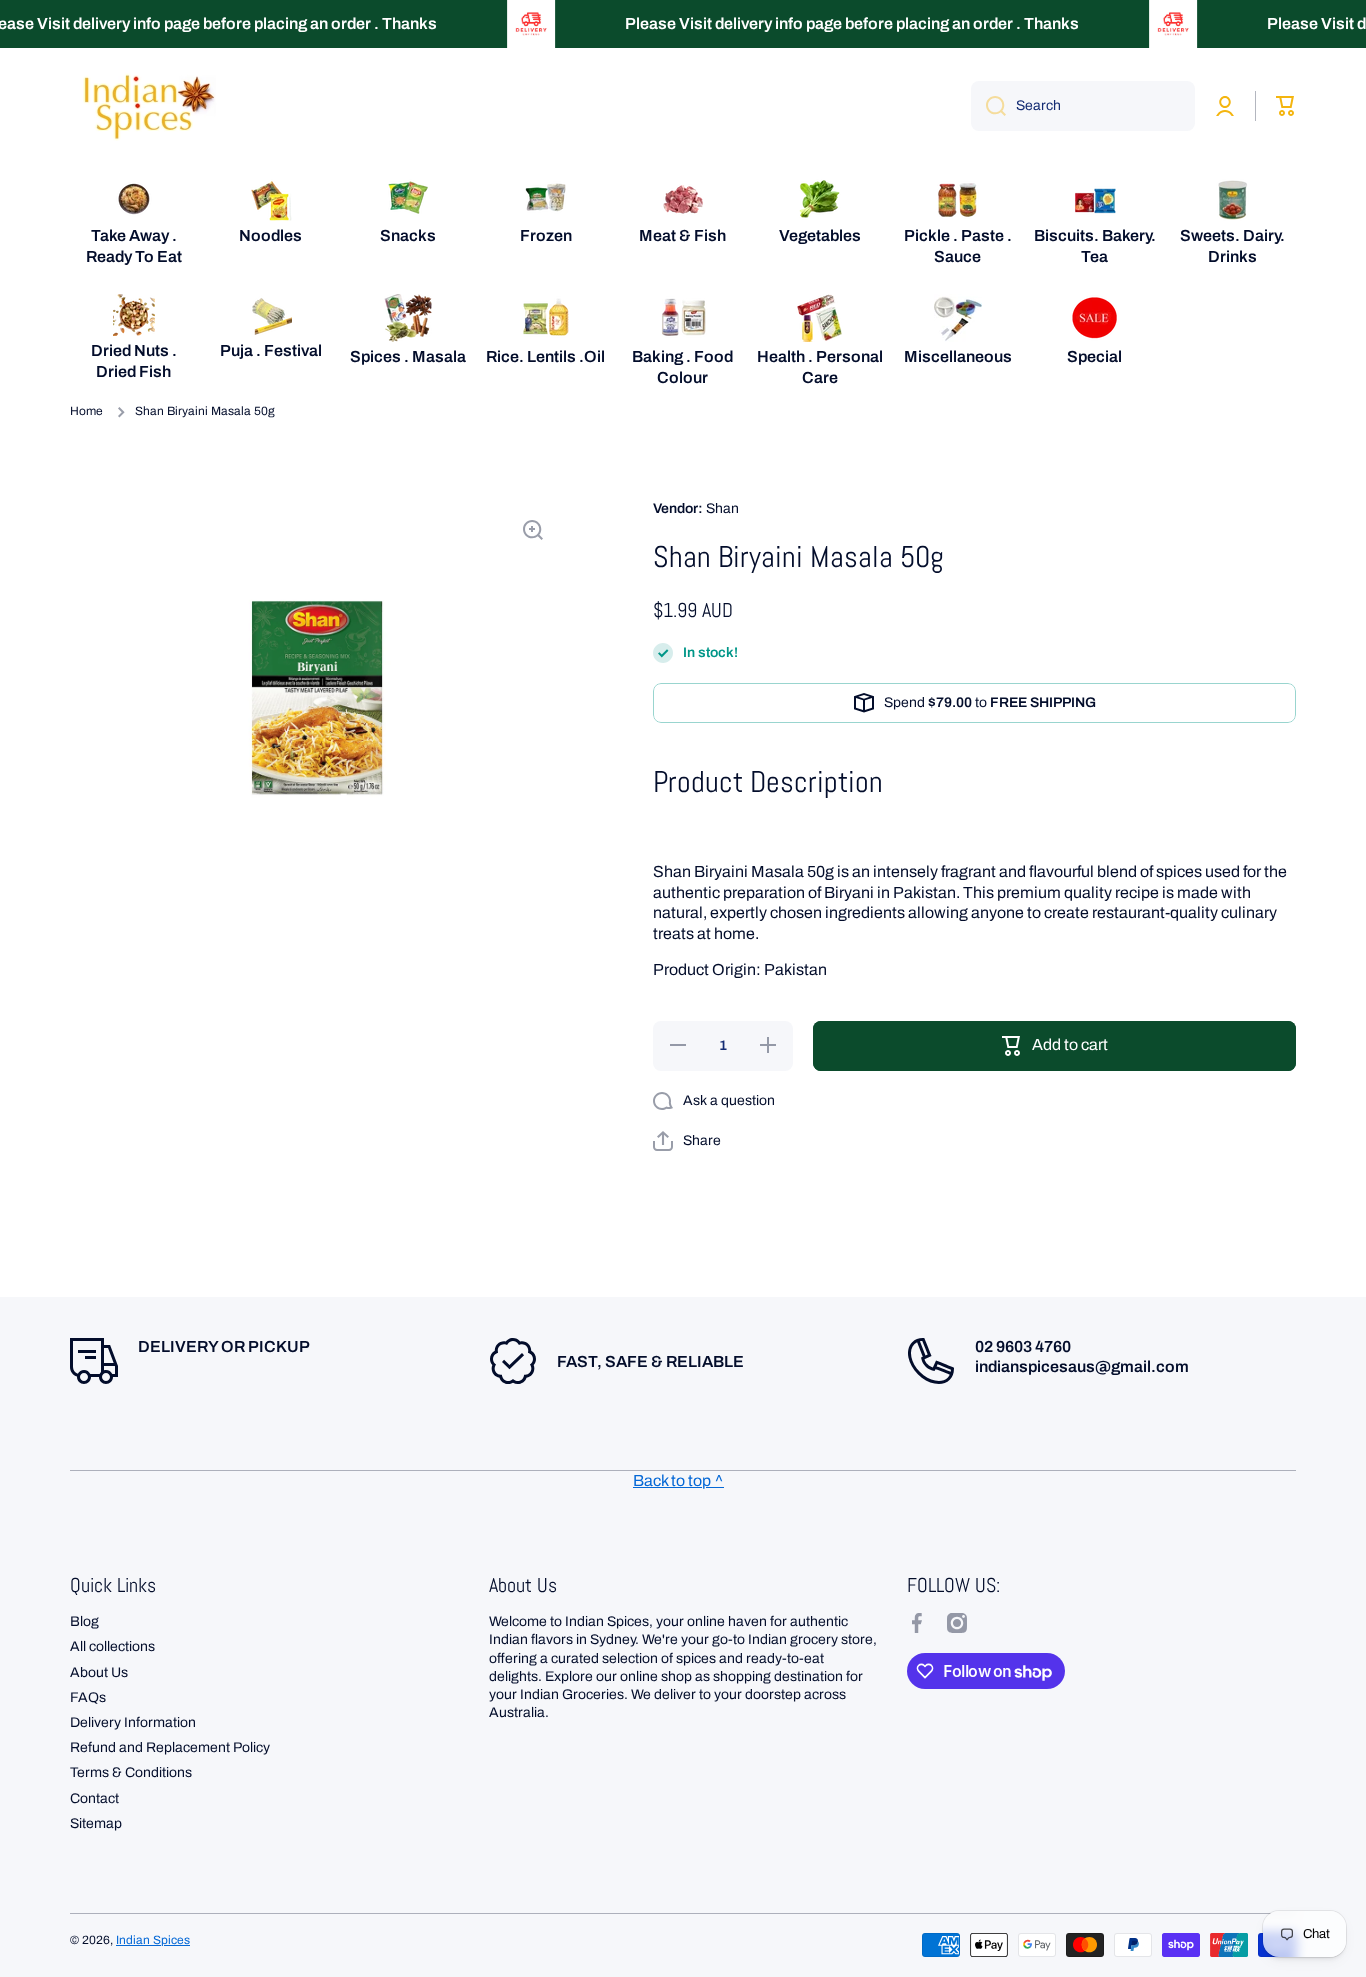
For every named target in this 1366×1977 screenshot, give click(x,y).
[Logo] (145, 106)
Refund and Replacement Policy (170, 1747)
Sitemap (96, 1823)
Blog (84, 1621)
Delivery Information (133, 1722)
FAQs (88, 1697)
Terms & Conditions (131, 1772)
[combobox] (1083, 106)
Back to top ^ (678, 1480)
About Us (99, 1672)
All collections (112, 1646)
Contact (94, 1798)
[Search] (988, 106)
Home (86, 411)
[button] (687, 1141)
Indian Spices (153, 1940)
